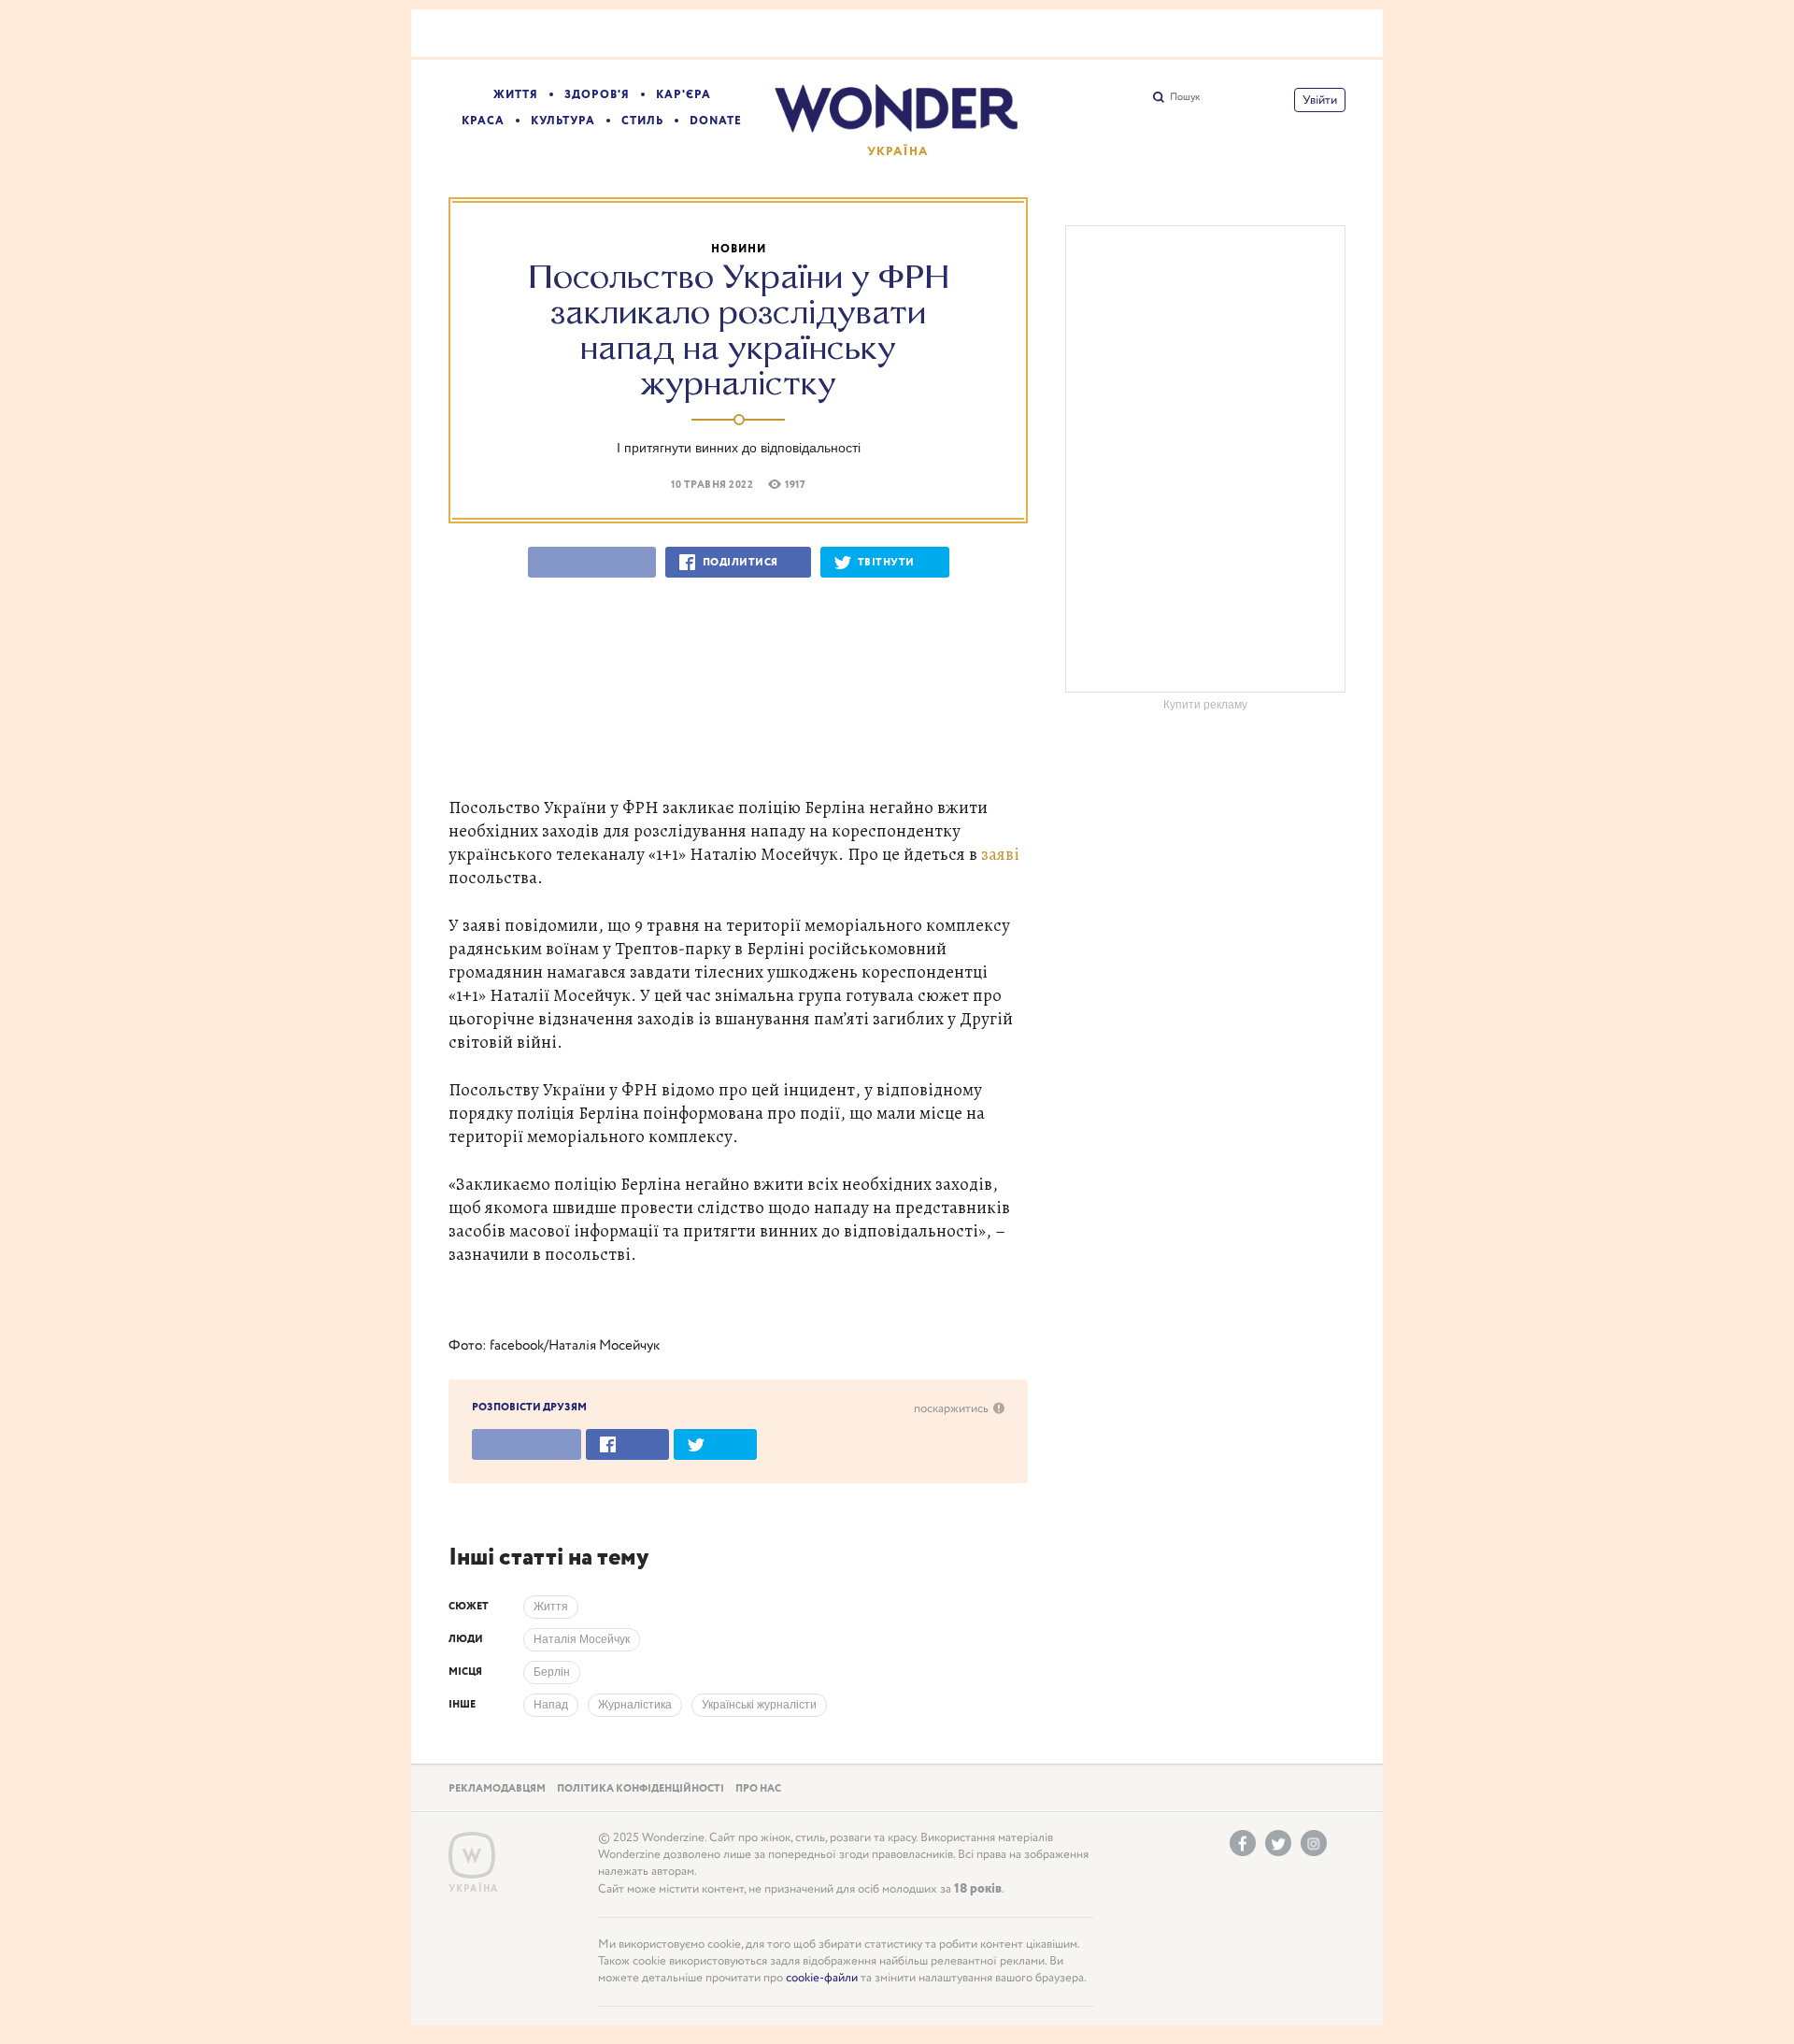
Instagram (1314, 1843)
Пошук (1185, 97)
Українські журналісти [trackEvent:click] (759, 1705)
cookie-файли (822, 1978)
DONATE (716, 121)
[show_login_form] (1320, 100)
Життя (516, 95)
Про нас (758, 1789)
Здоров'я (597, 95)
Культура (563, 121)
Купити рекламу (1205, 705)
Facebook (1243, 1843)
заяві (1000, 854)
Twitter (1278, 1843)
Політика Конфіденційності (641, 1789)
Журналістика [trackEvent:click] (635, 1705)
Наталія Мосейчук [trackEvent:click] (582, 1639)
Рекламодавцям (497, 1789)
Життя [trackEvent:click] (551, 1607)
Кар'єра (683, 95)
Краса (483, 121)
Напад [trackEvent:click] (551, 1705)
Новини (739, 249)
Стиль (642, 121)
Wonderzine (472, 1856)
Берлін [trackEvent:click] (552, 1672)
